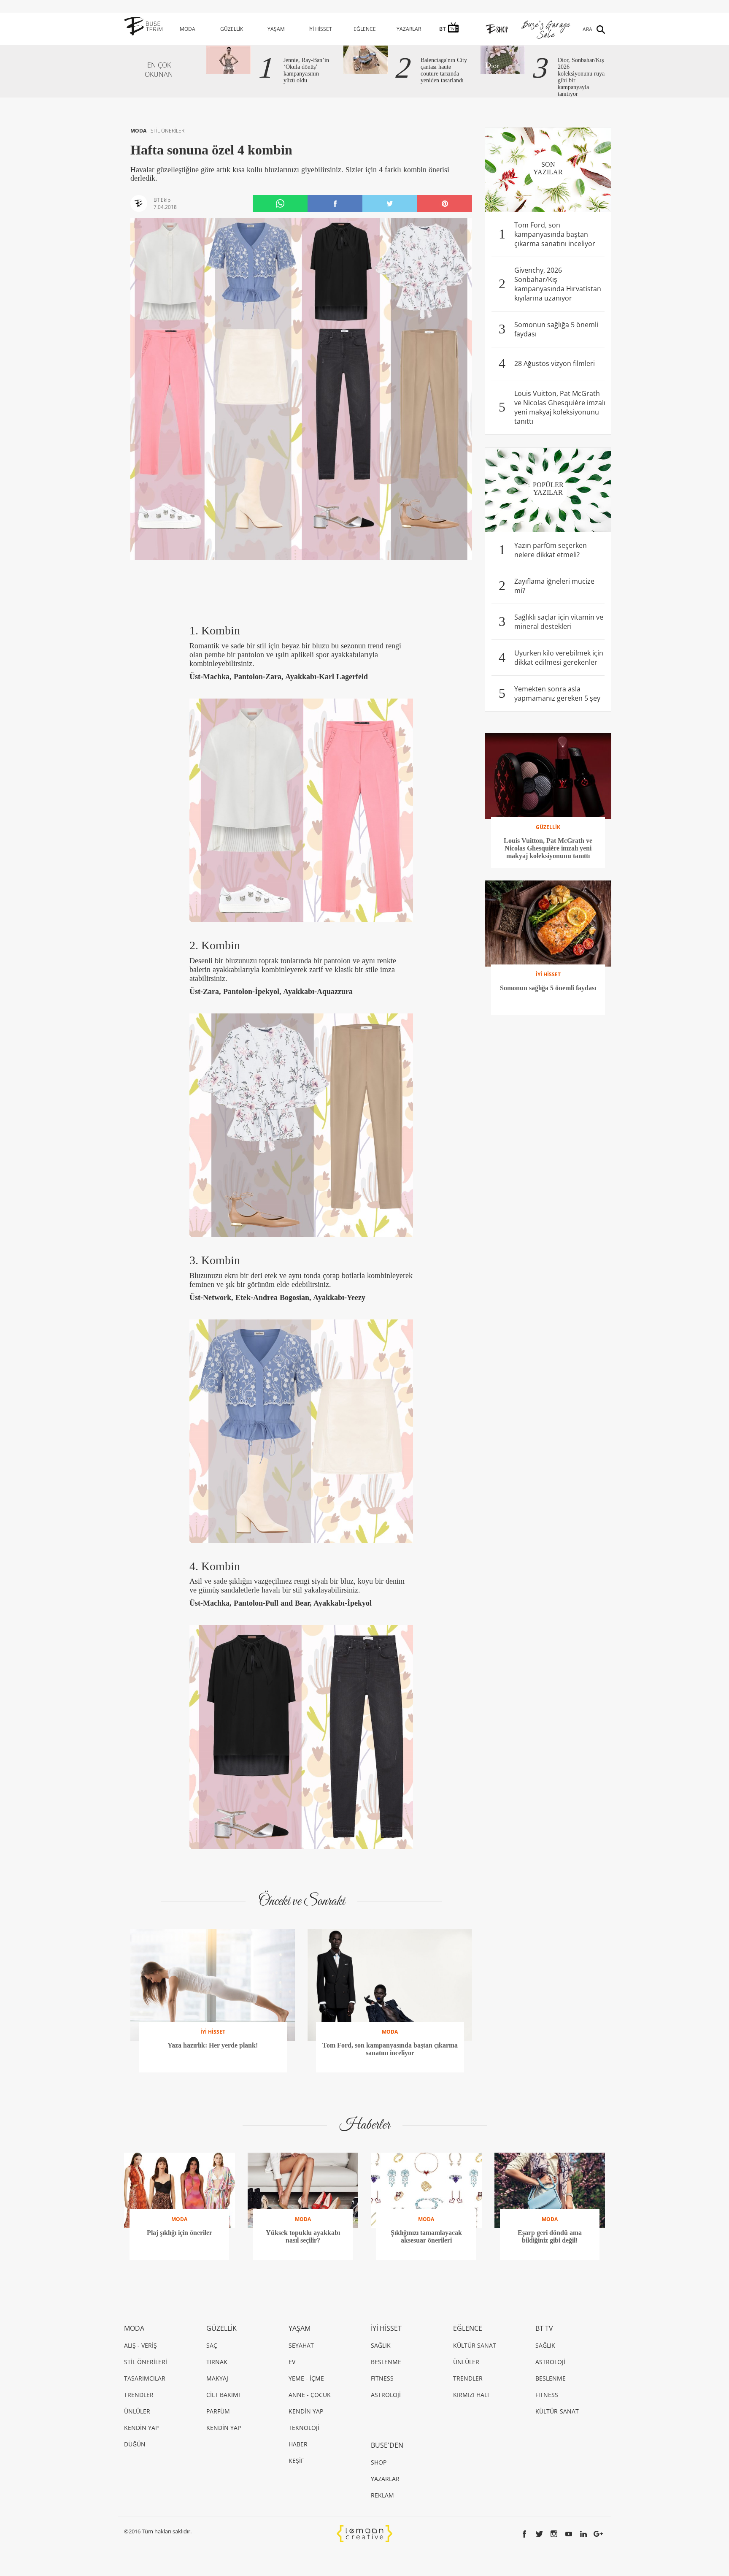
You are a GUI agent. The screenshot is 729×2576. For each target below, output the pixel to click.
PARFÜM (218, 2411)
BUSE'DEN (387, 2445)
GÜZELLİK (232, 29)
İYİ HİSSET (320, 29)
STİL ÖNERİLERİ (168, 131)
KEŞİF (296, 2461)
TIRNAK (217, 2362)
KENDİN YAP (141, 2428)
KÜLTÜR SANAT (475, 2345)
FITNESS (382, 2378)
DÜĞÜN (135, 2444)
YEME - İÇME (306, 2378)
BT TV (544, 2328)
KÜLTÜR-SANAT (557, 2411)
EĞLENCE (365, 29)
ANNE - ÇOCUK (310, 2395)
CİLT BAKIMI (223, 2395)
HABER (298, 2444)
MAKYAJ (217, 2378)
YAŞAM (276, 29)
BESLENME (386, 2362)
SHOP (379, 2462)
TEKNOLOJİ (304, 2428)
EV (292, 2362)
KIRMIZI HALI (471, 2395)
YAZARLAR (409, 29)
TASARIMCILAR (145, 2378)
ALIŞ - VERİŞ (140, 2345)
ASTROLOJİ (386, 2395)
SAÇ (212, 2345)
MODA (188, 29)
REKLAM (382, 2495)
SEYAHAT (301, 2345)
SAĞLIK (381, 2345)
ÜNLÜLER (137, 2411)
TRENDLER (139, 2395)
